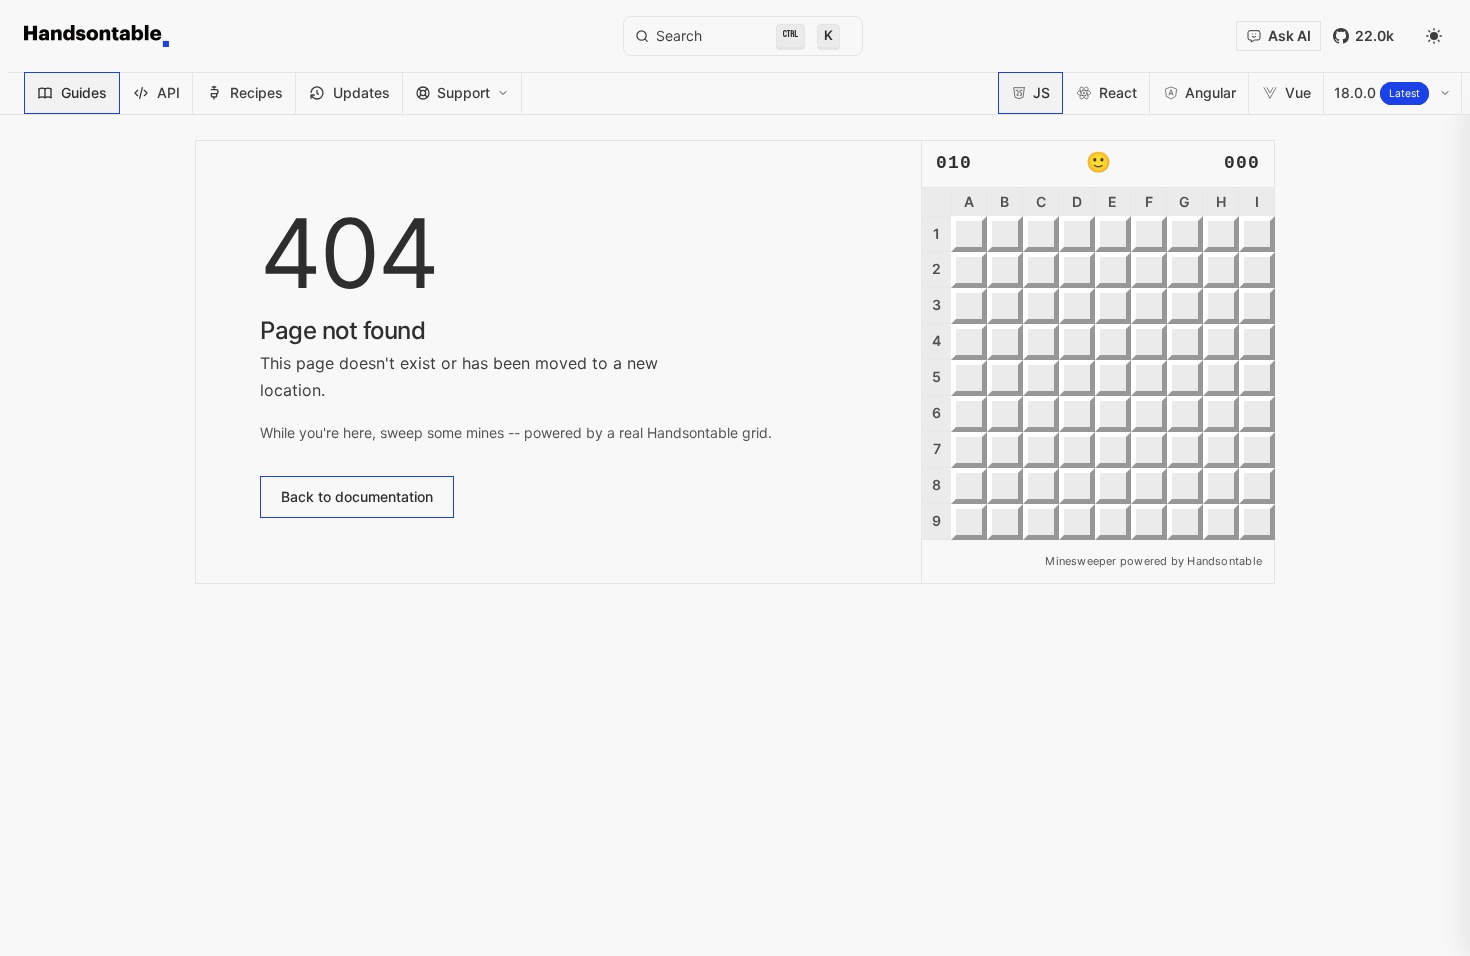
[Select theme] (1434, 36)
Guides (84, 92)
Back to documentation (357, 496)
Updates (361, 92)
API (168, 92)
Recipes (256, 92)
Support (463, 92)
